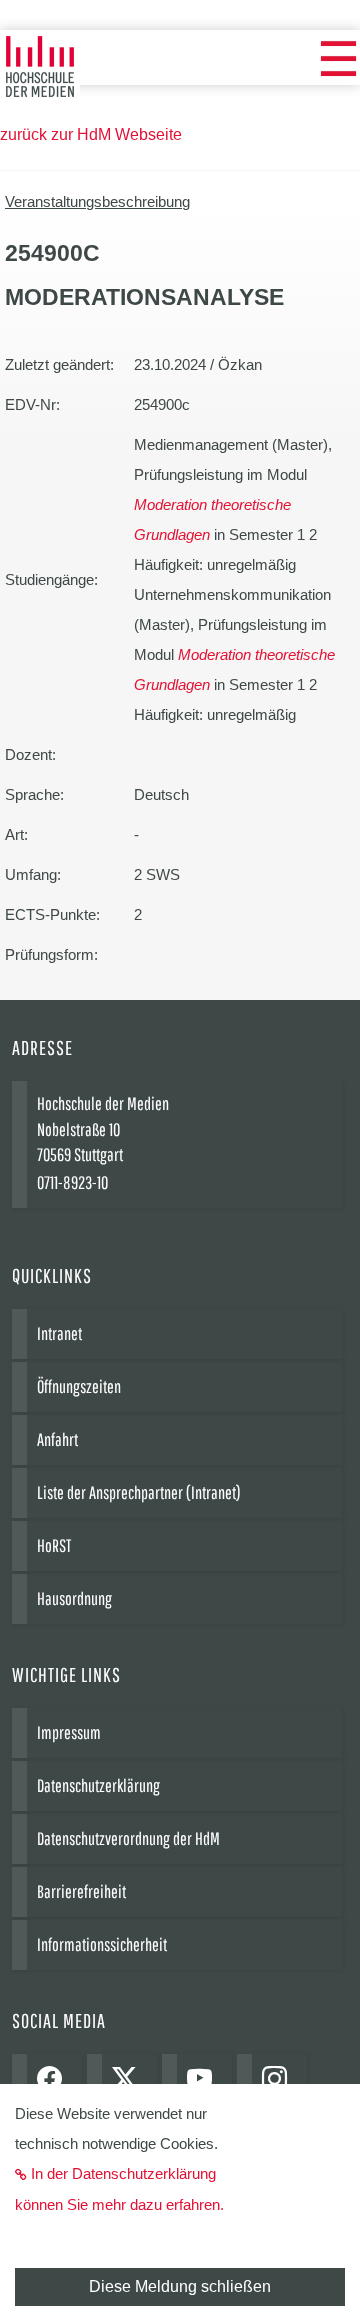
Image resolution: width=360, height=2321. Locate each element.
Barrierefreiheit (81, 1891)
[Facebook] (54, 2080)
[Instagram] (279, 2080)
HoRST (54, 1545)
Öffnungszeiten (79, 1386)
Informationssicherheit (102, 1944)
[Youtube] (204, 2080)
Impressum (69, 1732)
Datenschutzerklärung (98, 1785)
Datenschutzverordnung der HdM (128, 1838)
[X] (129, 2080)
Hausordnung (74, 1598)
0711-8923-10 (72, 1182)
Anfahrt (57, 1439)
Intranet (59, 1333)
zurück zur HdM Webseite (91, 134)
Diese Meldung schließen (180, 2286)
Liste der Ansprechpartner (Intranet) (139, 1492)
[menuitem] (338, 60)
